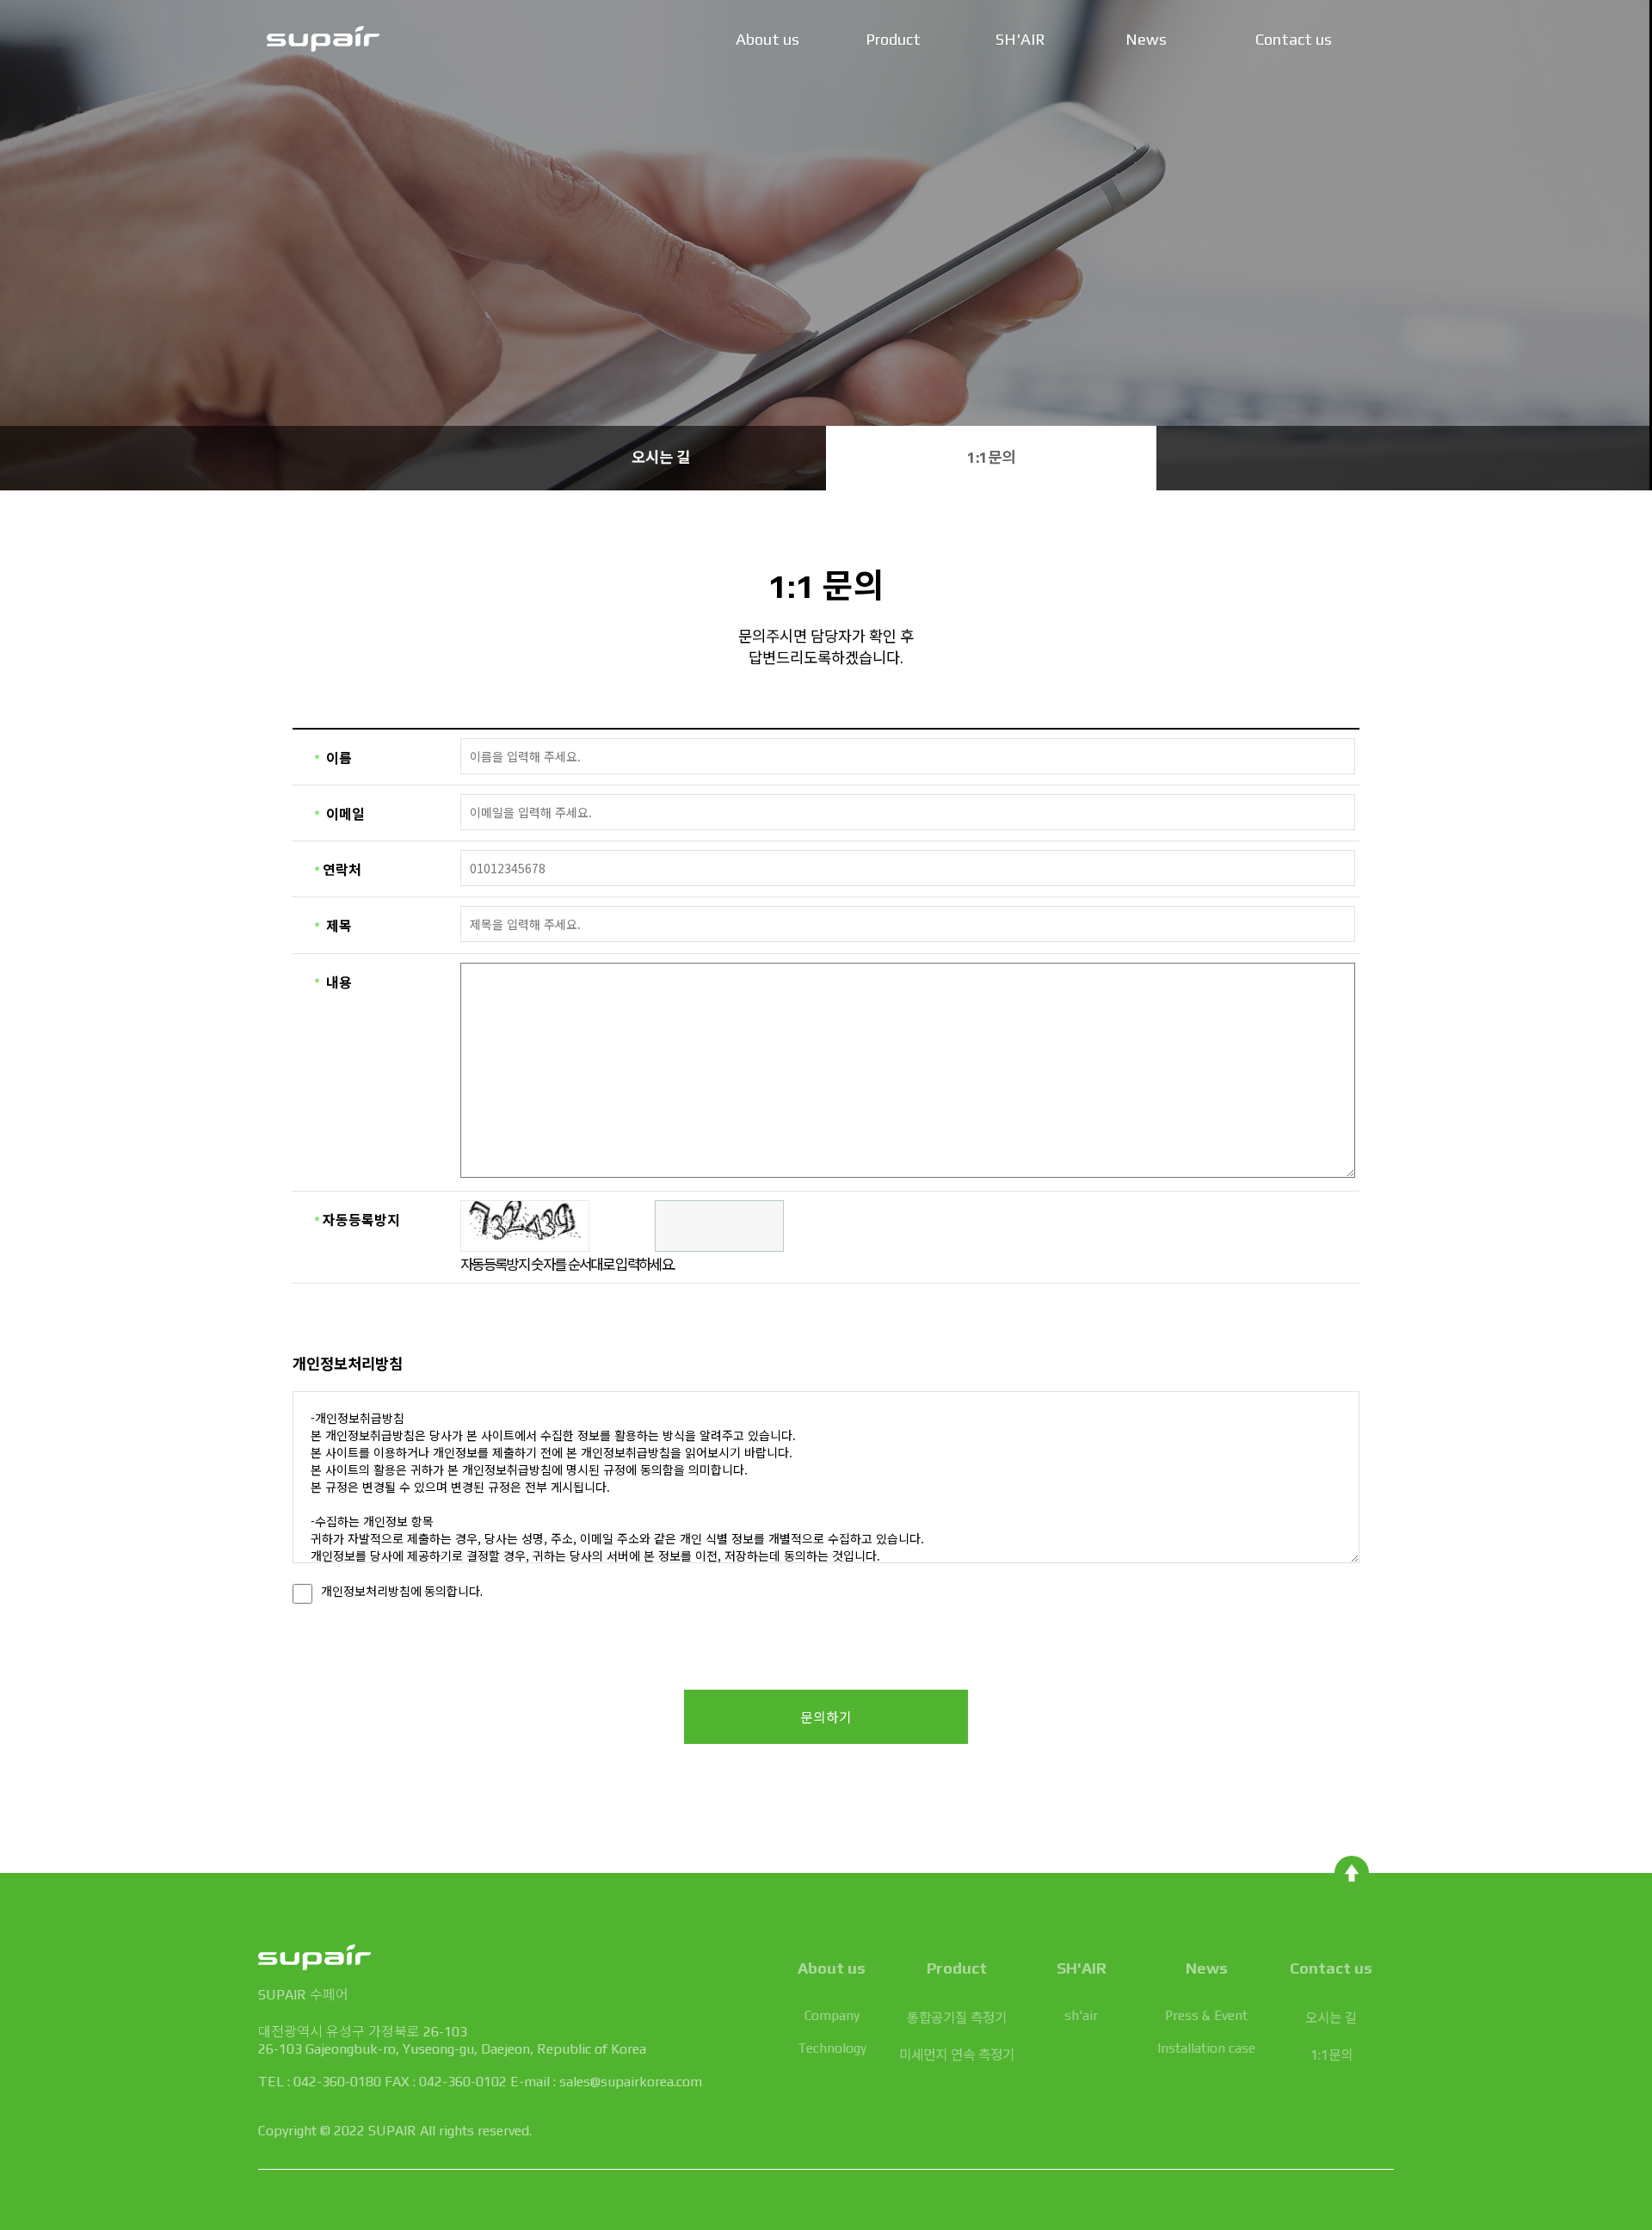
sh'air (1081, 2015)
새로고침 (638, 1226)
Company (832, 2015)
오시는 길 (661, 458)
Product (893, 39)
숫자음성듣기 (607, 1226)
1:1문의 (991, 458)
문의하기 (826, 1717)
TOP (1352, 1873)
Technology (832, 2048)
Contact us (1294, 39)
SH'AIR (1020, 39)
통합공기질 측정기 (957, 2017)
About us (767, 39)
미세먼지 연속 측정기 (957, 2054)
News (1146, 39)
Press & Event (1206, 2015)
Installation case (1206, 2048)
